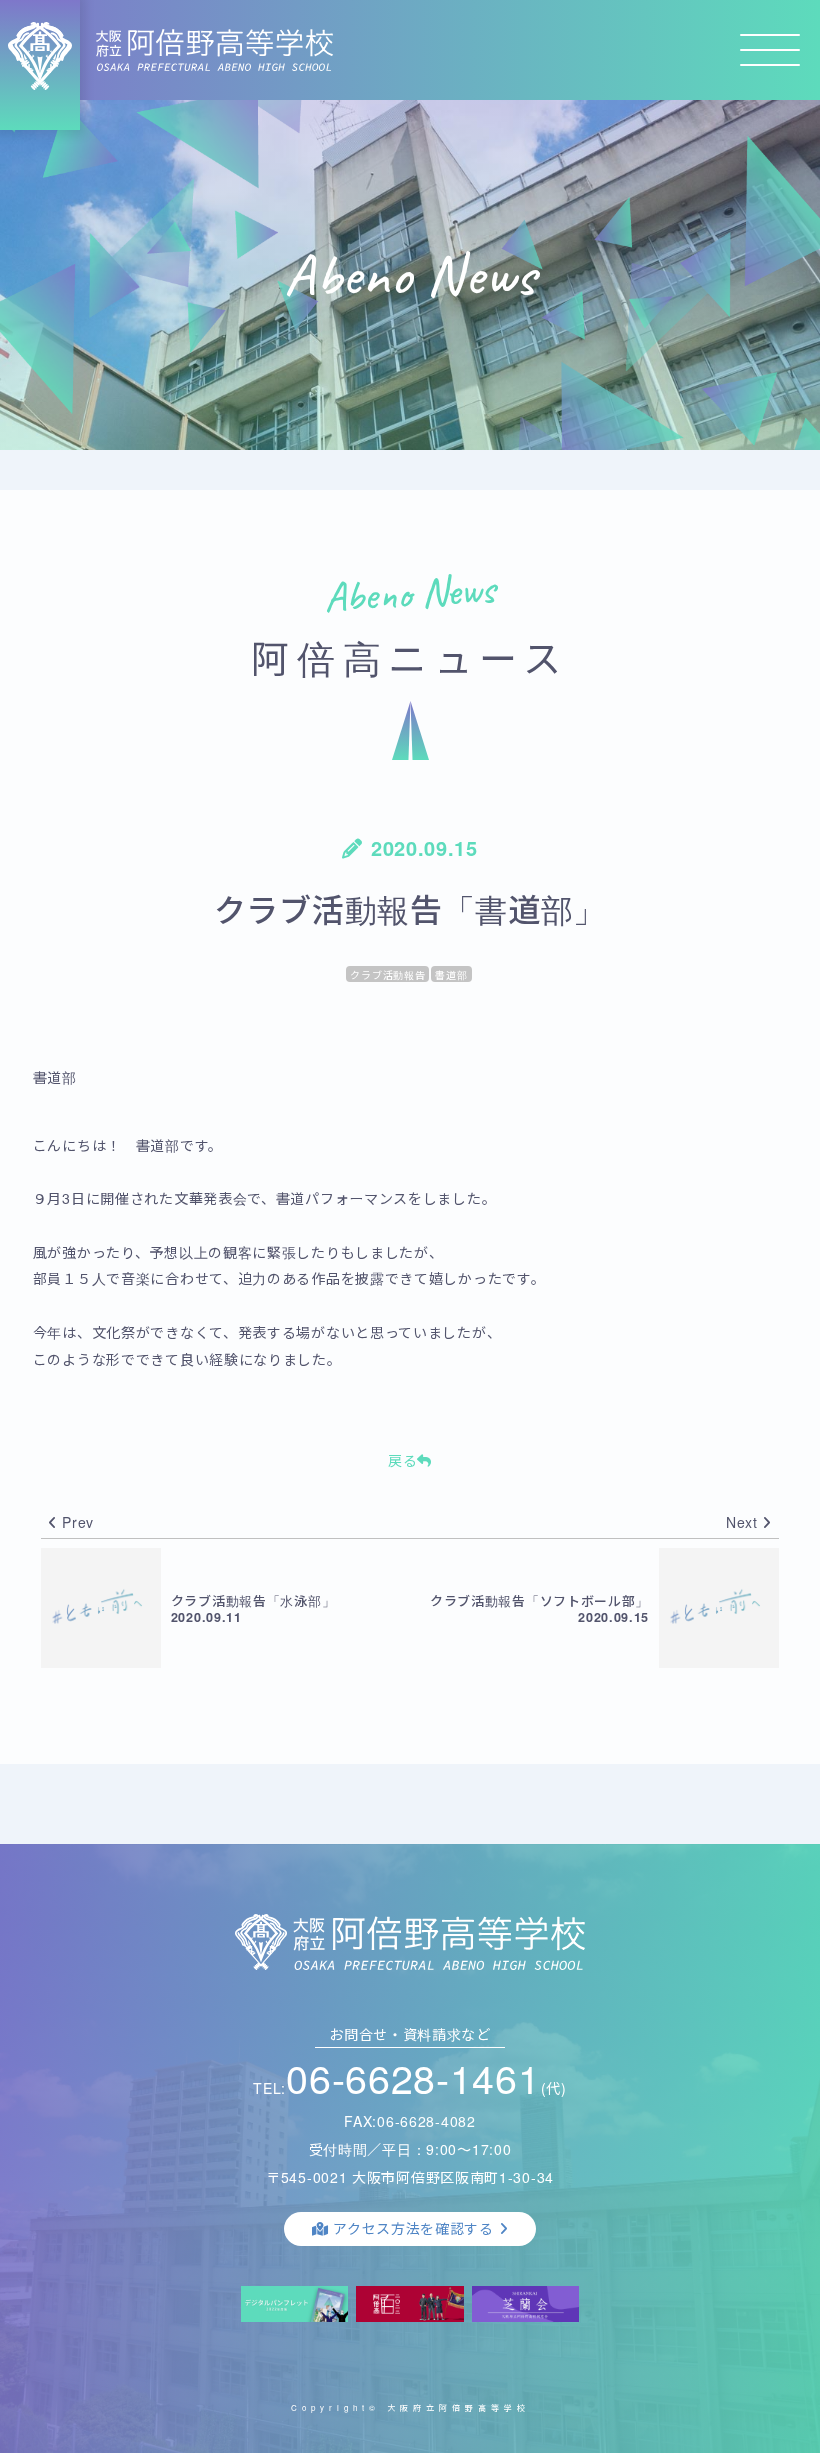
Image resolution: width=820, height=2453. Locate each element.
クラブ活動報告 (387, 975)
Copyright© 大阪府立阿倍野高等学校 (410, 2407)
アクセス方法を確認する (413, 2228)
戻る (402, 1460)
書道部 (451, 975)
